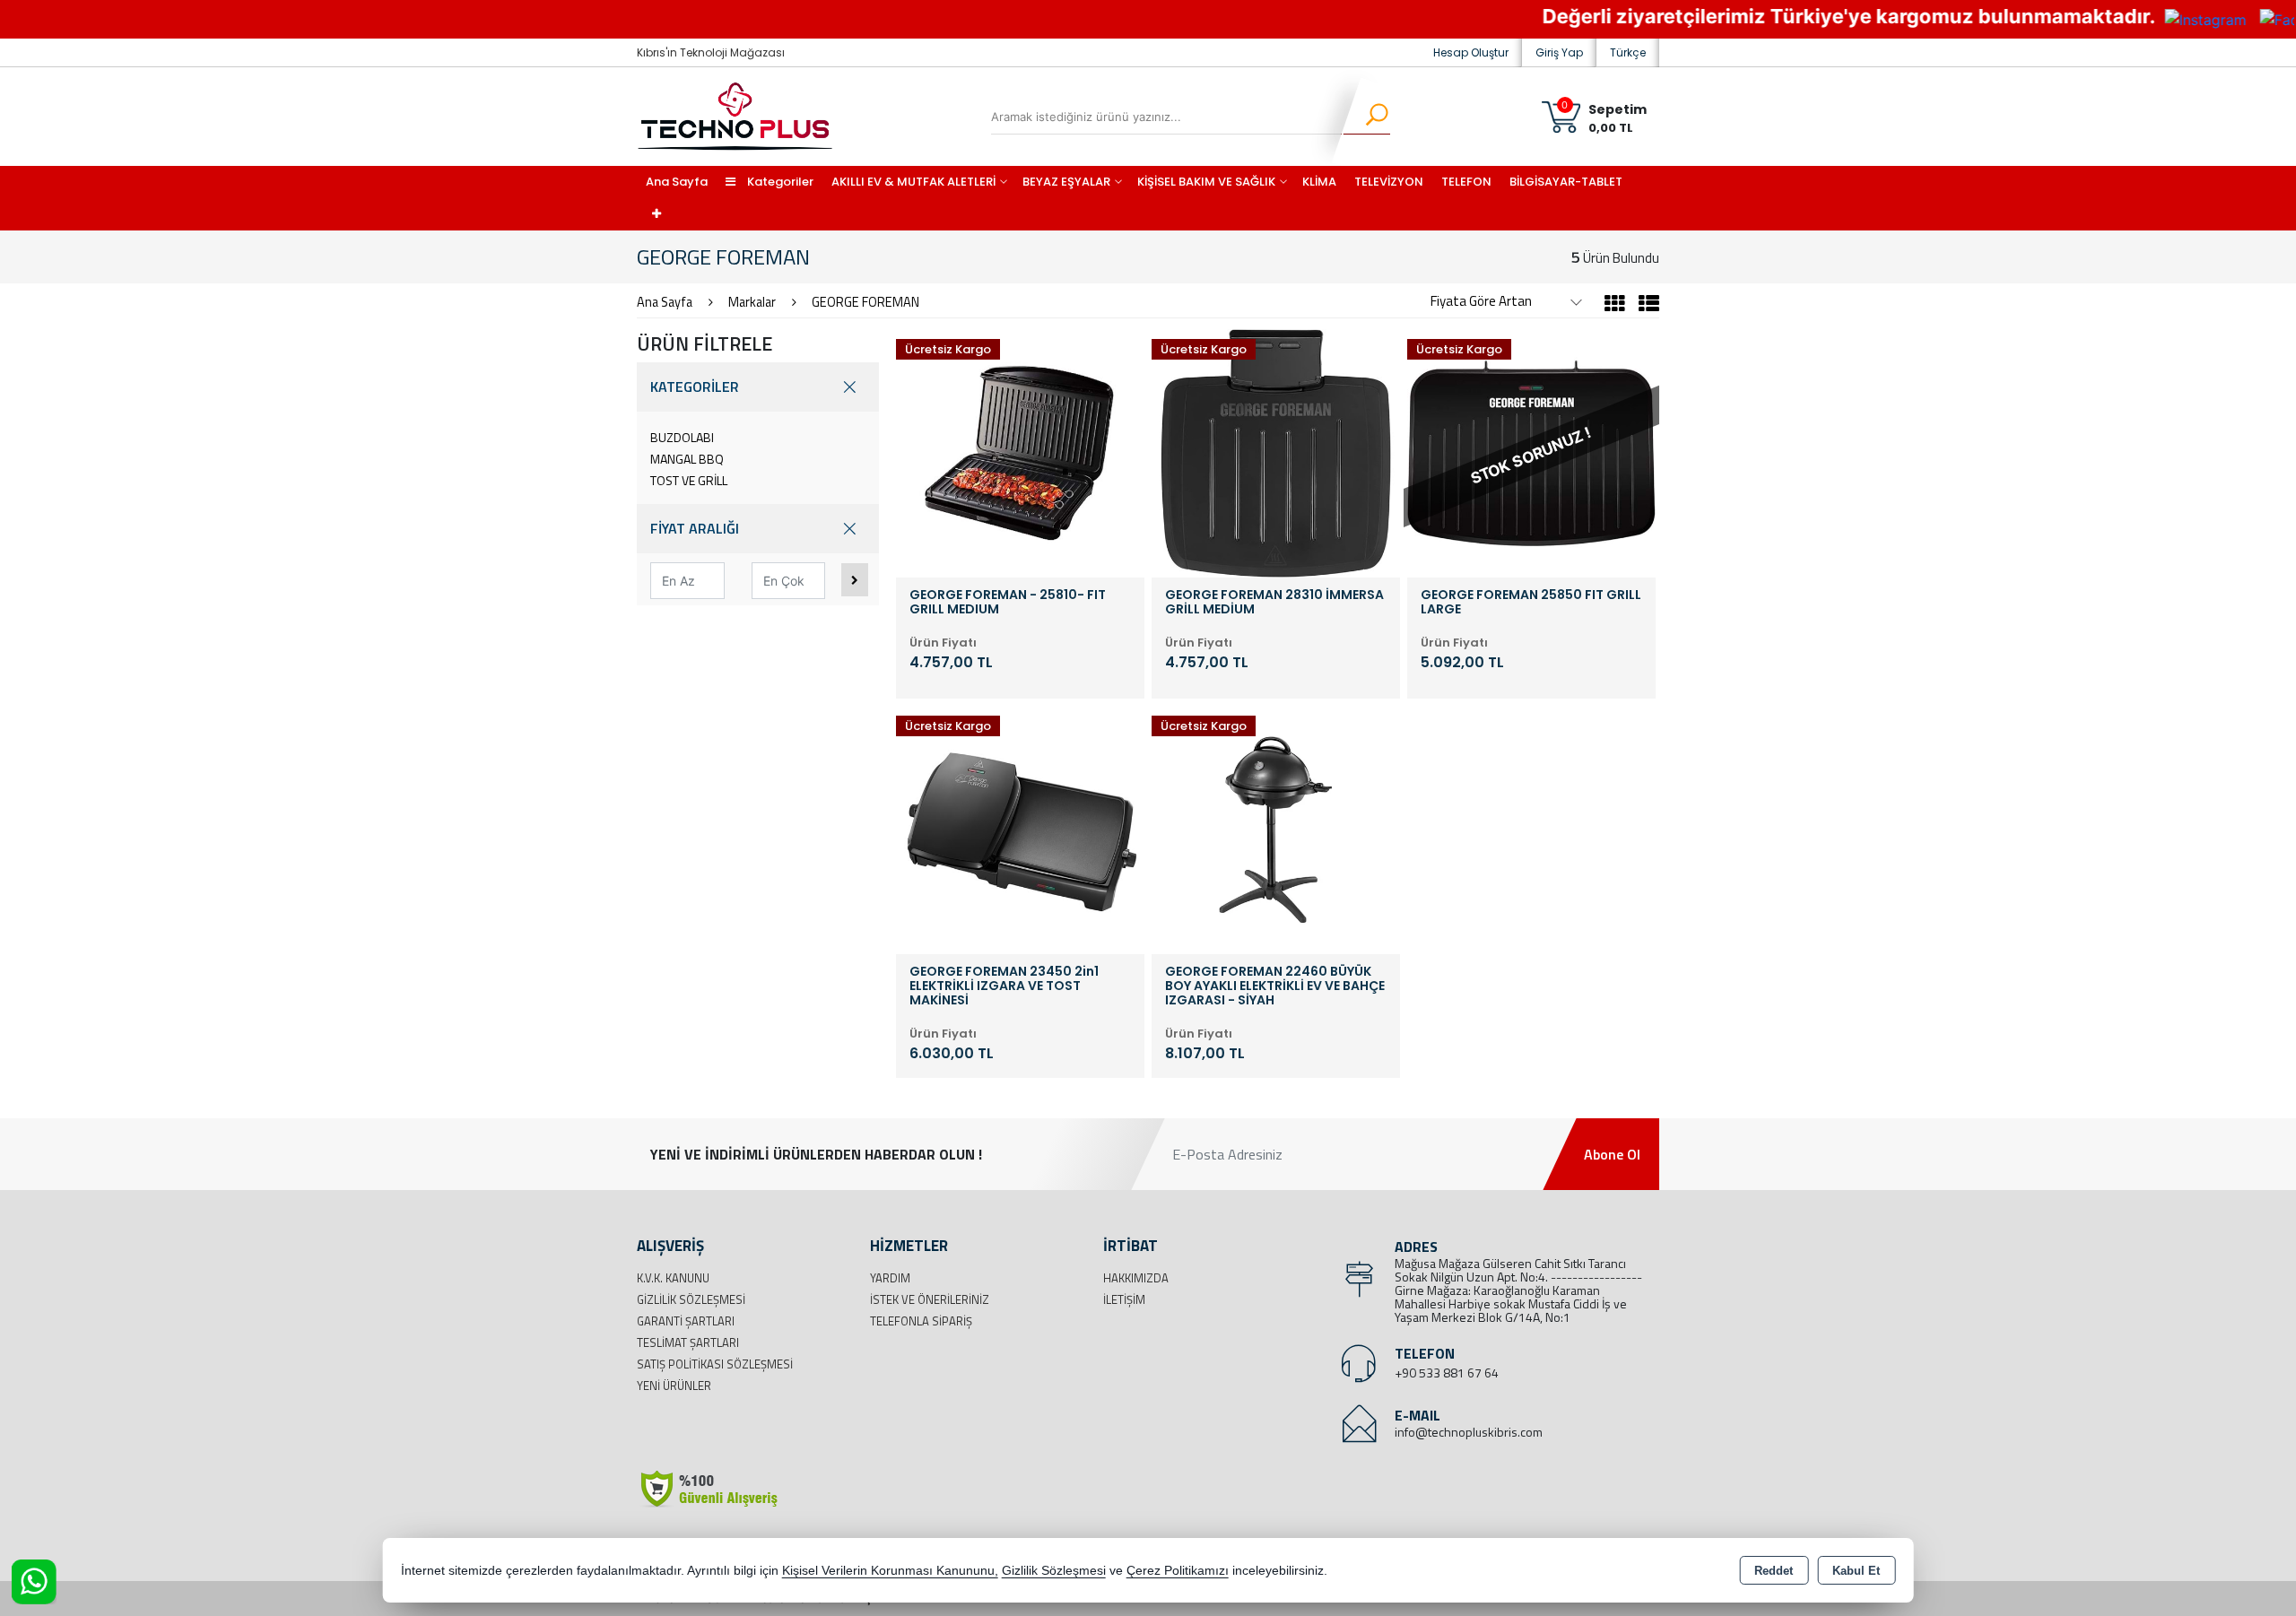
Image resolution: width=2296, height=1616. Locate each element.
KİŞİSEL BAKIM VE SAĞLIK (1206, 182)
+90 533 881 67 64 (1447, 1373)
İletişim (1124, 1299)
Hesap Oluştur (1471, 52)
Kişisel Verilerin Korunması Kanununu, (890, 1571)
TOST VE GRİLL (689, 480)
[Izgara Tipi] (1615, 306)
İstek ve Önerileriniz (930, 1299)
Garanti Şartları (686, 1321)
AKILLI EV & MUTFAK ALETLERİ (913, 182)
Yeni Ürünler (674, 1386)
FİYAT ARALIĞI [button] (695, 528)
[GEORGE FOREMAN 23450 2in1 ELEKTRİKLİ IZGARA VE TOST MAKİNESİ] (1020, 828)
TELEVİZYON (1389, 182)
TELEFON (1466, 182)
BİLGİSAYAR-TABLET (1566, 182)
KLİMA (1319, 182)
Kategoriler (779, 182)
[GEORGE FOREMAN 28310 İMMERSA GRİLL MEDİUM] (1276, 451)
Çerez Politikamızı (1178, 1571)
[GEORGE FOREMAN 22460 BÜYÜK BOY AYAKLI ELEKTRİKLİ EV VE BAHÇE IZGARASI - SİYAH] (1276, 828)
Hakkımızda (1136, 1278)
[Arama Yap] (1365, 117)
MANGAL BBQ (687, 459)
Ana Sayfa (677, 182)
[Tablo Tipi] (1644, 306)
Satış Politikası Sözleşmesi (715, 1364)
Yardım (890, 1278)
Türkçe (1628, 52)
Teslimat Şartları (688, 1342)
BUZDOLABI (682, 437)
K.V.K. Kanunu (673, 1278)
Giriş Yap (1559, 52)
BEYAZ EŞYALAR (1066, 182)
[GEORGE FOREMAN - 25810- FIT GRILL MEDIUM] (1020, 451)
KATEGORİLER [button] (695, 387)
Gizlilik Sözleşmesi (691, 1299)
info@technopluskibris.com (1469, 1432)
